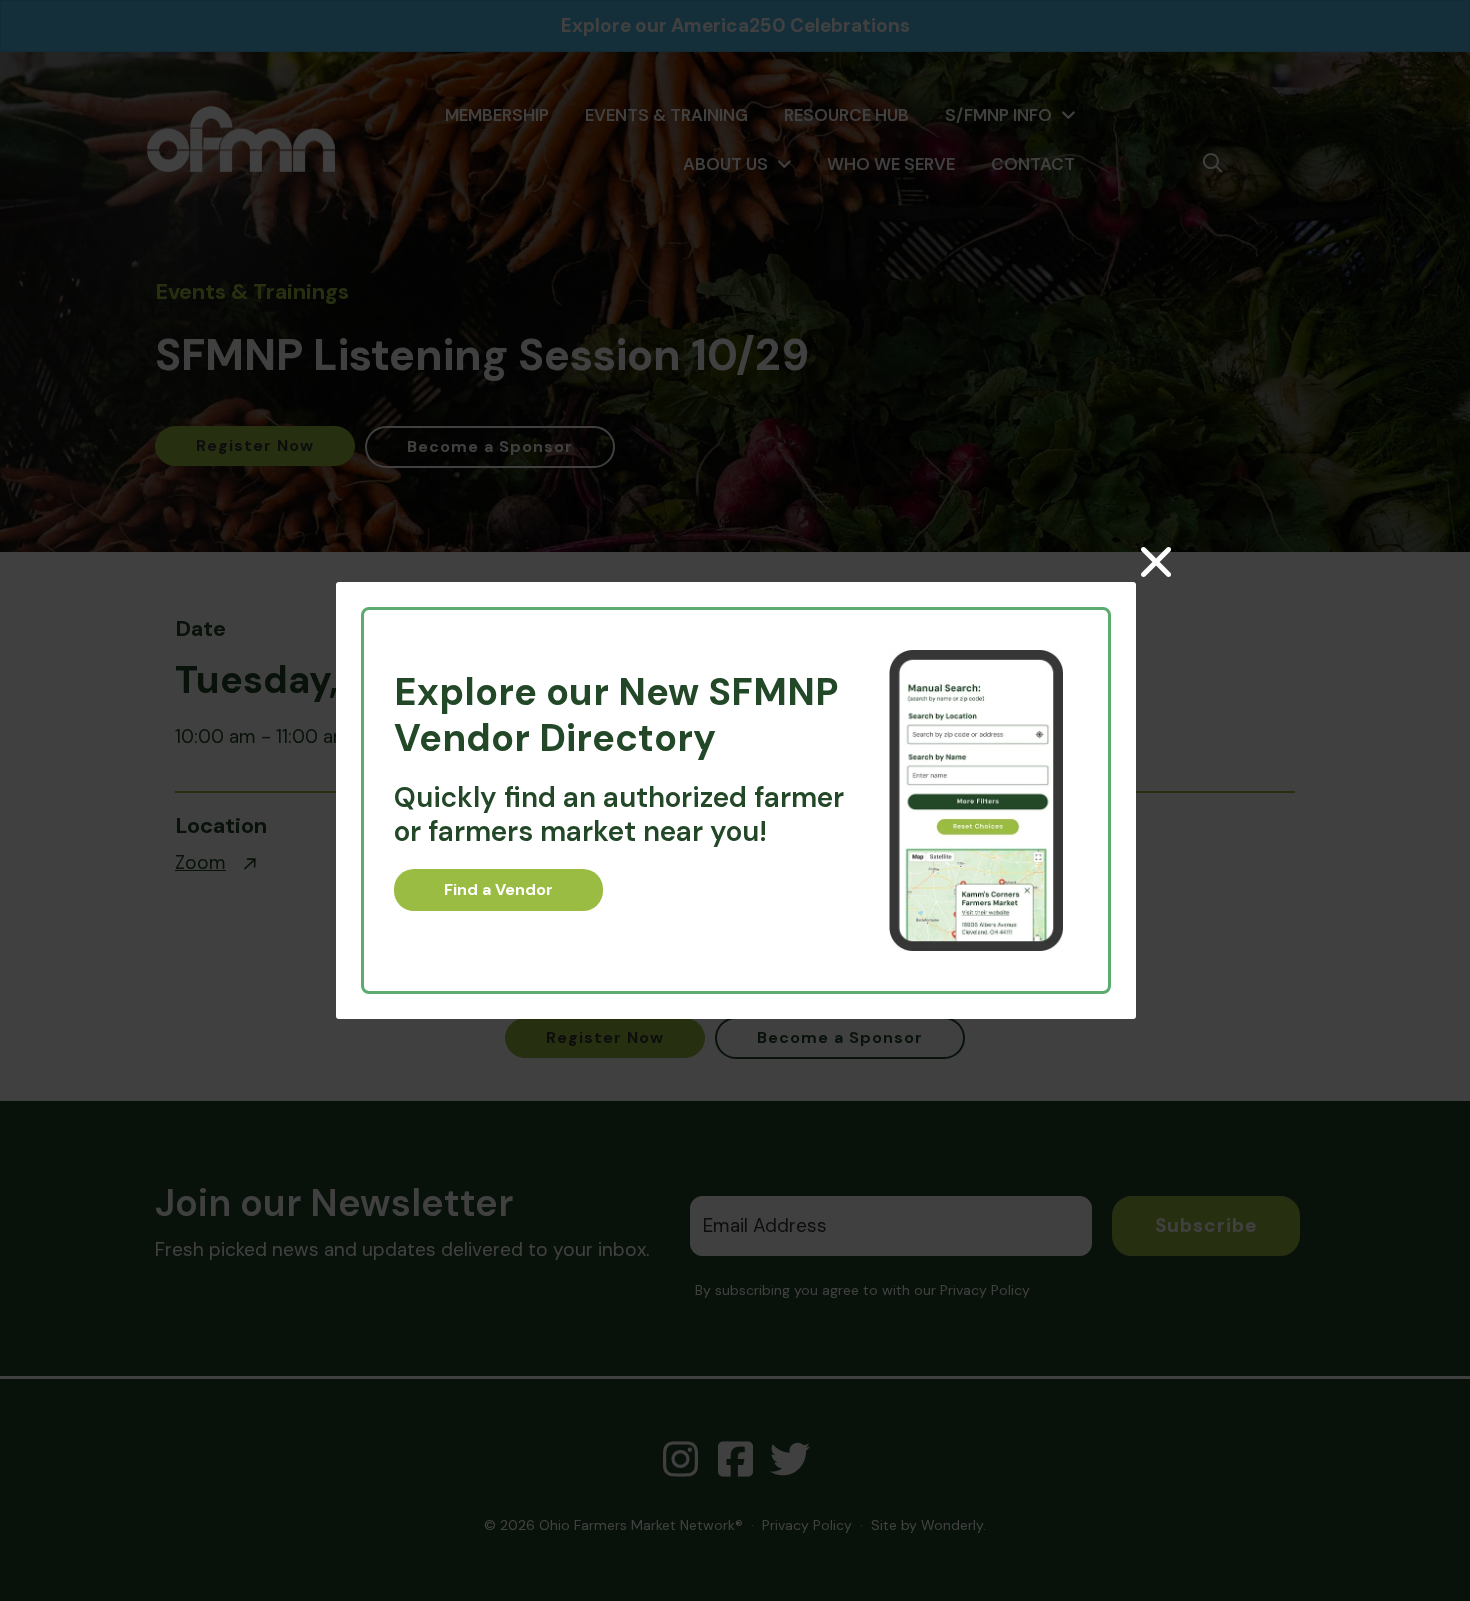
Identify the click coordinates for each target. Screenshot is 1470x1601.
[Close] (1156, 562)
